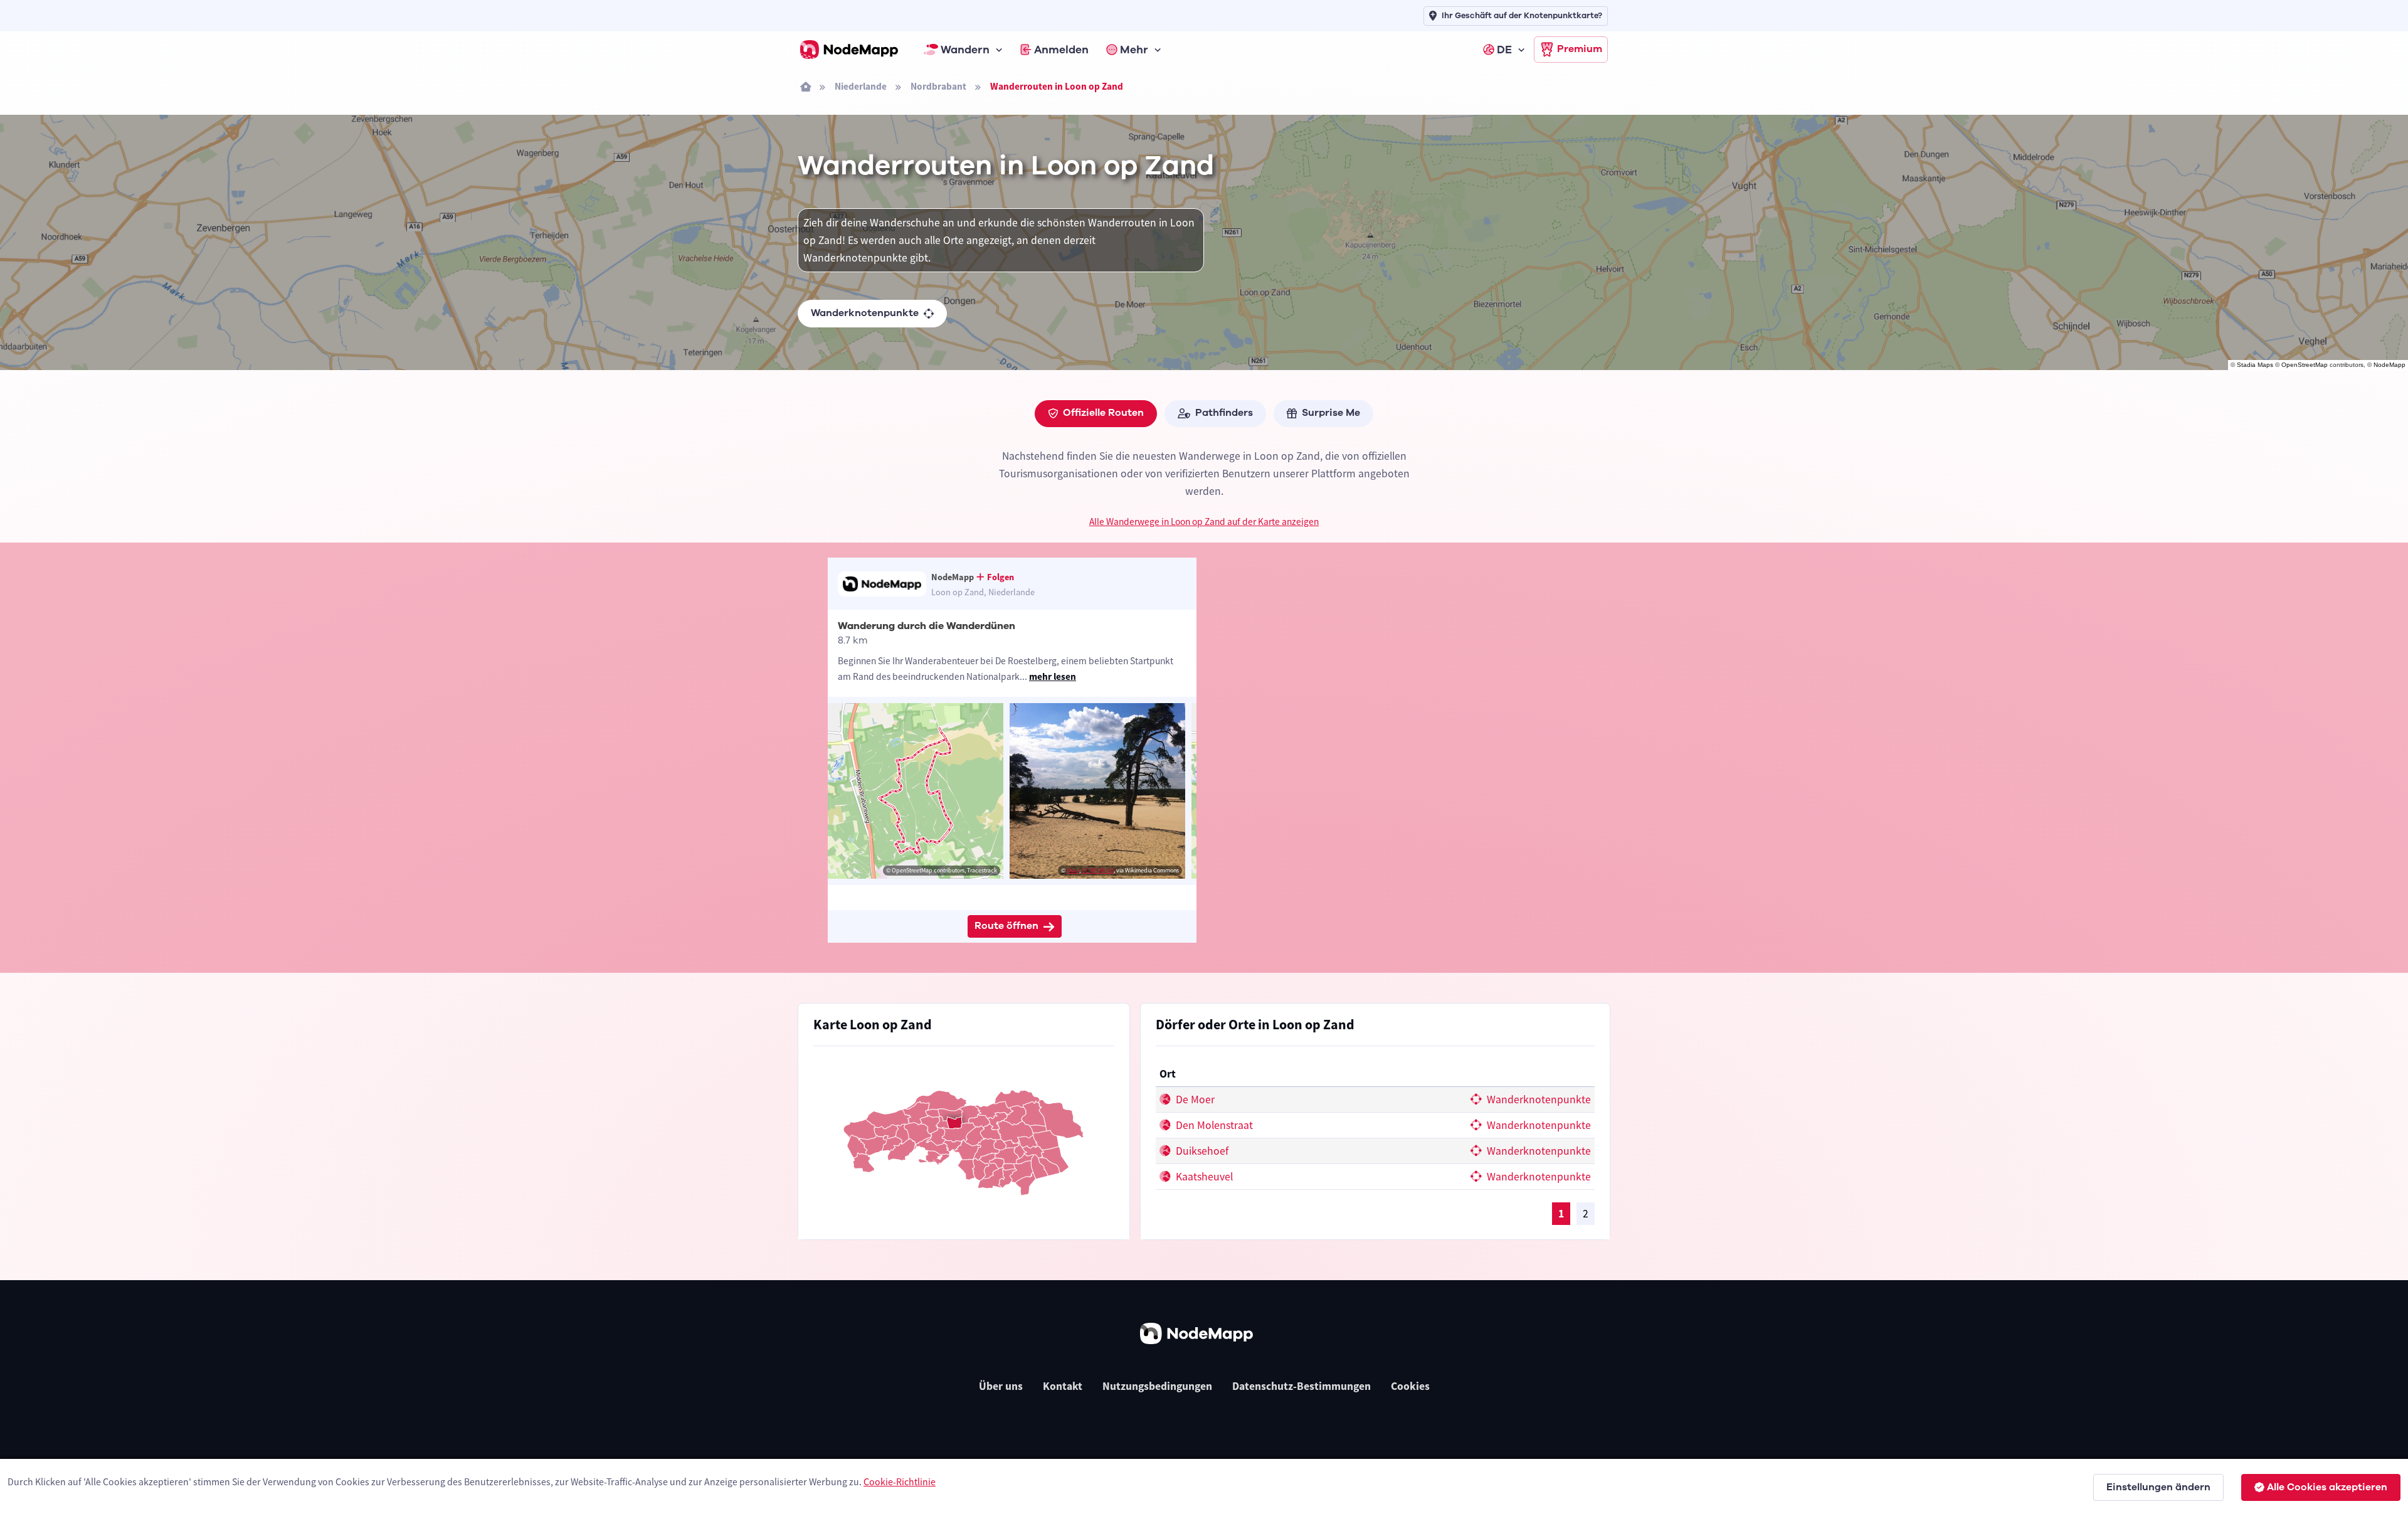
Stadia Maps (2255, 365)
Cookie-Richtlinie (900, 1481)
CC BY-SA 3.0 (1098, 870)
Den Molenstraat (1213, 1125)
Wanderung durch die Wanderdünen (927, 626)
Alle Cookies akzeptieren (2327, 1487)
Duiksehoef (1201, 1151)
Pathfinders (1224, 413)
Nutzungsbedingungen (1157, 1386)
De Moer (1194, 1100)
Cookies (1410, 1386)
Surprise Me (1331, 413)
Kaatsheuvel (1203, 1177)
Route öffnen (1006, 926)
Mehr (1134, 50)
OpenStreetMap (2305, 365)
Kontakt (1063, 1386)
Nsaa (1073, 870)
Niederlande (861, 86)
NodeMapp (2390, 365)
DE (1504, 50)
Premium (1580, 49)
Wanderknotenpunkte (865, 313)
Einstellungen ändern (2158, 1487)
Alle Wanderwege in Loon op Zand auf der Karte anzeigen (1204, 522)
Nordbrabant (938, 86)
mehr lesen (1053, 676)
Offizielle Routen (1103, 413)
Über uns (1001, 1386)
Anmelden (1061, 50)
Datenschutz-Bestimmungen (1302, 1386)
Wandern (965, 50)
